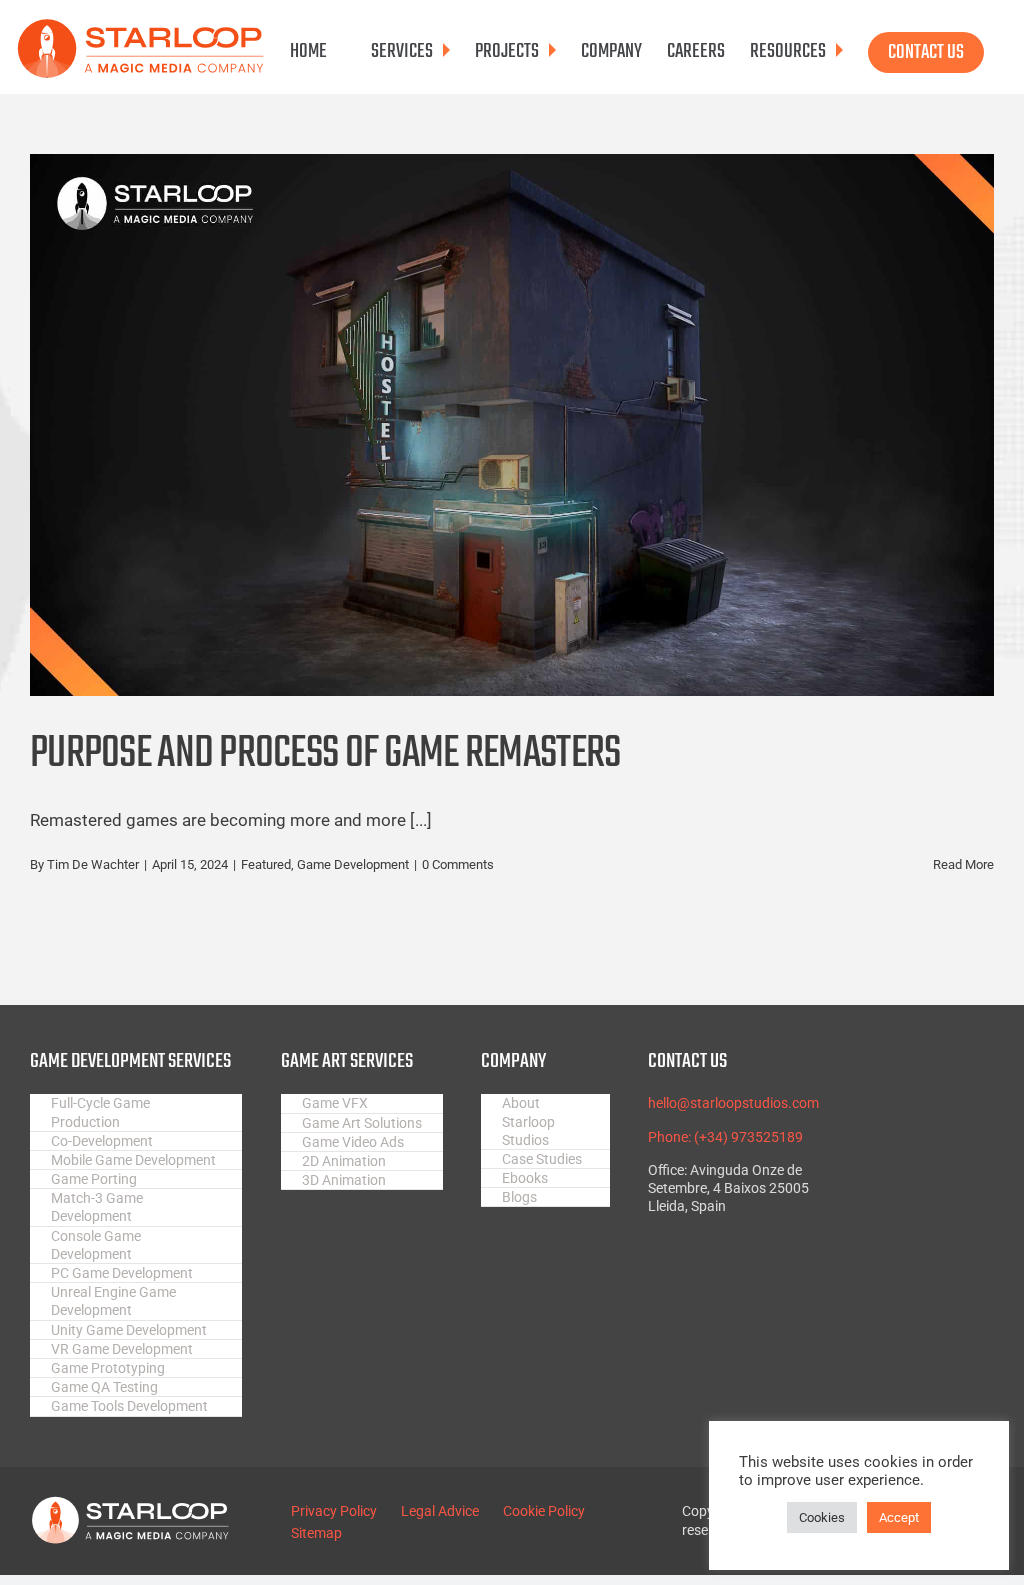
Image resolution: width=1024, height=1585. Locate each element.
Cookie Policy (544, 1511)
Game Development (353, 864)
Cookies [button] (822, 1517)
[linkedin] (913, 1177)
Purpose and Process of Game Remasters (325, 754)
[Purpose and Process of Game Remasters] (512, 425)
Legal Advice (440, 1511)
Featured (266, 864)
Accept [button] (899, 1517)
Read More (963, 864)
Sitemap (316, 1533)
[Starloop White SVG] (130, 1504)
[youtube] (913, 1151)
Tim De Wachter (93, 864)
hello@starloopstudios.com (733, 1103)
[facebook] (913, 1073)
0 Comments (458, 864)
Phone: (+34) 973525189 (725, 1137)
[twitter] (913, 1099)
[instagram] (913, 1125)
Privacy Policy (334, 1511)
